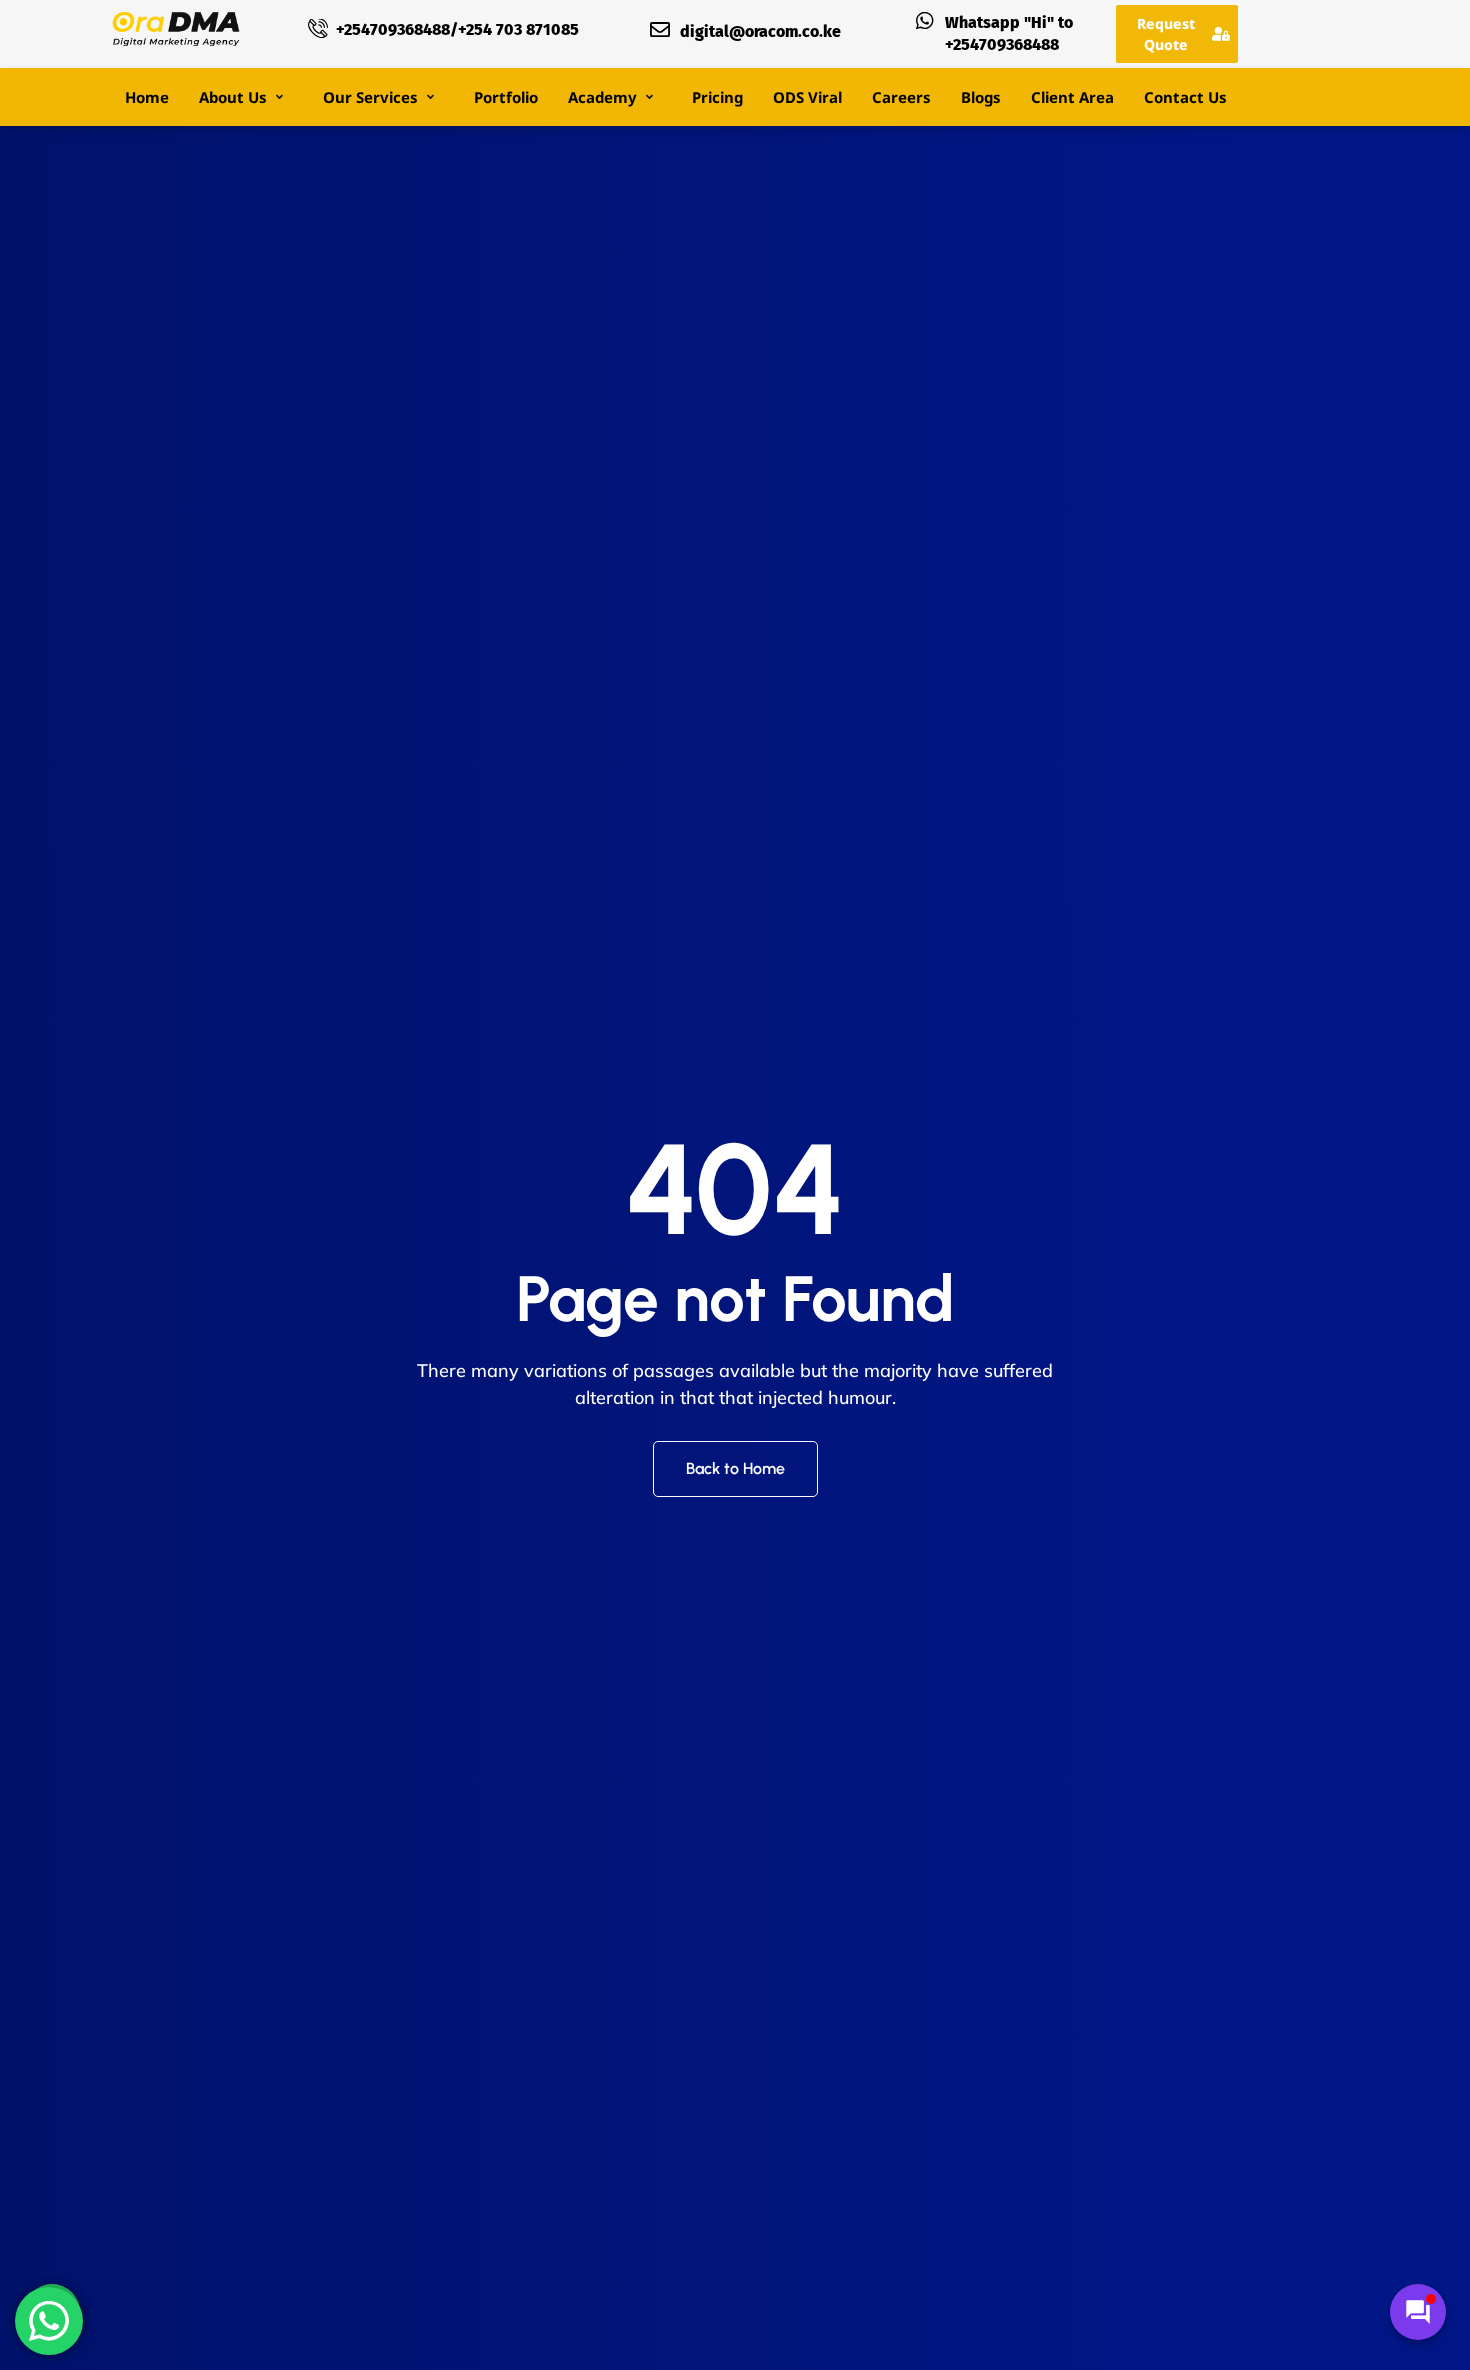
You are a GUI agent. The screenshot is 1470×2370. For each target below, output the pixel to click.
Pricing (717, 97)
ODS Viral (807, 97)
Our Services (370, 97)
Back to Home (735, 1468)
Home (147, 97)
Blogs (981, 97)
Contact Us (1185, 97)
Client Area (1072, 97)
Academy (602, 97)
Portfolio (506, 97)
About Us (233, 97)
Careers (901, 97)
